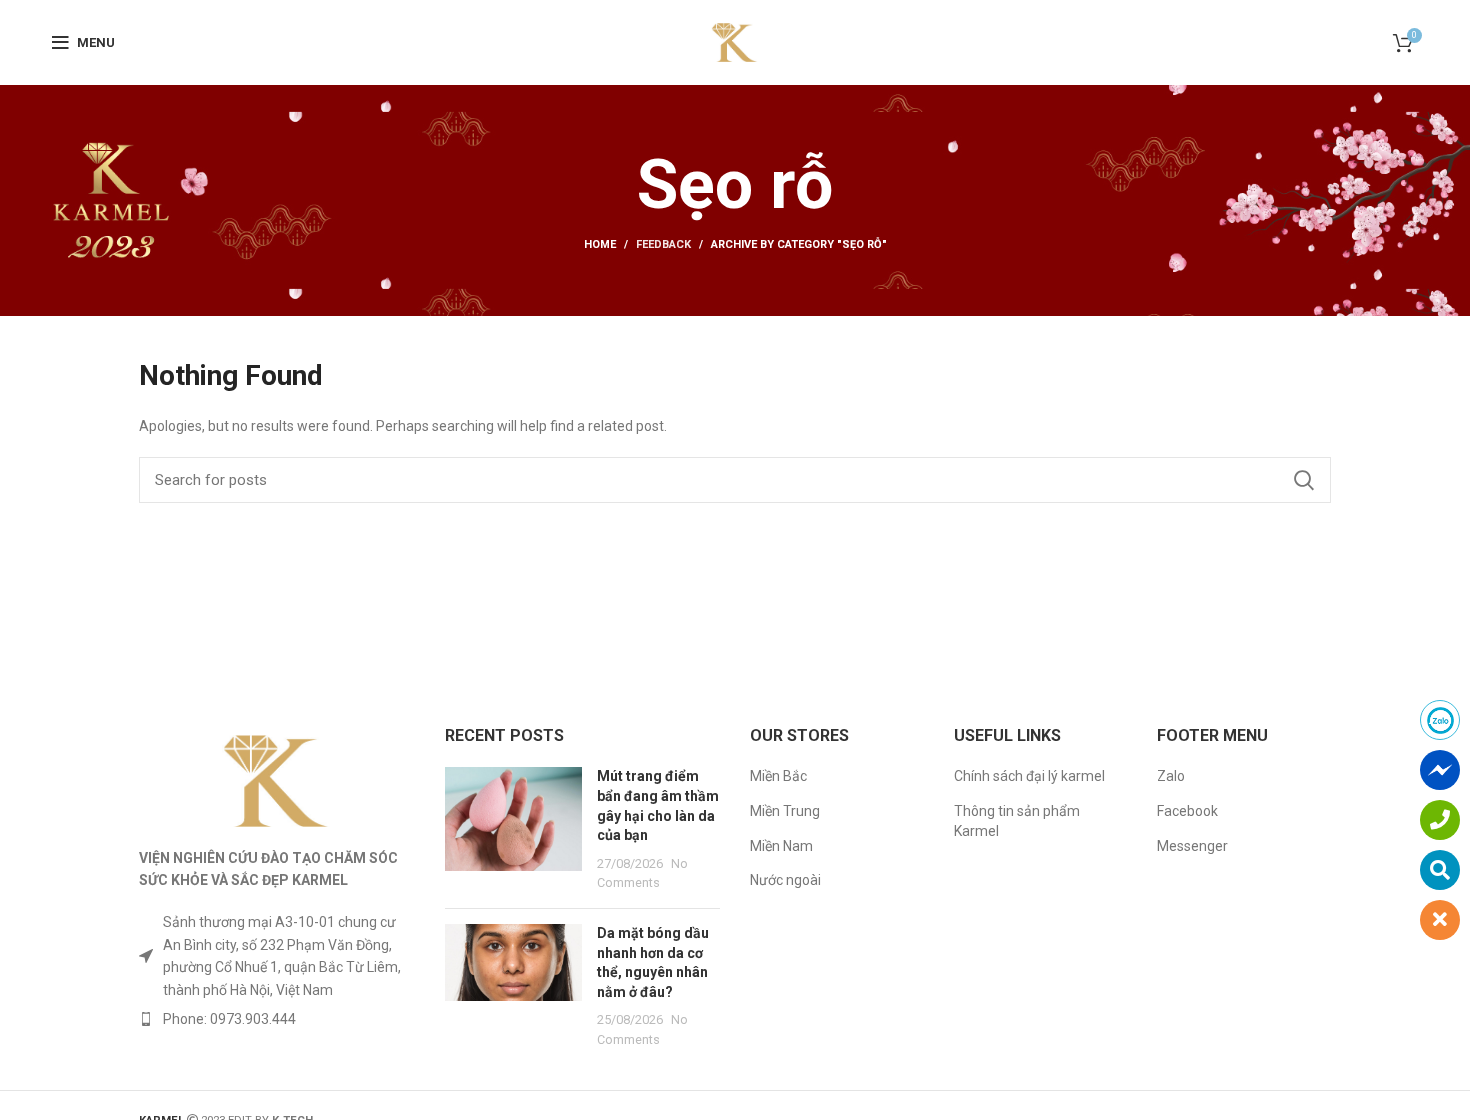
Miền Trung (785, 811)
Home (600, 244)
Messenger (1192, 846)
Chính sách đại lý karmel (1029, 776)
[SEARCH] (1304, 480)
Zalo (1171, 776)
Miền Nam (781, 846)
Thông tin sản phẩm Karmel (1017, 821)
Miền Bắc (778, 776)
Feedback (663, 244)
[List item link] (277, 1019)
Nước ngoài (785, 880)
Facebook (1187, 811)
